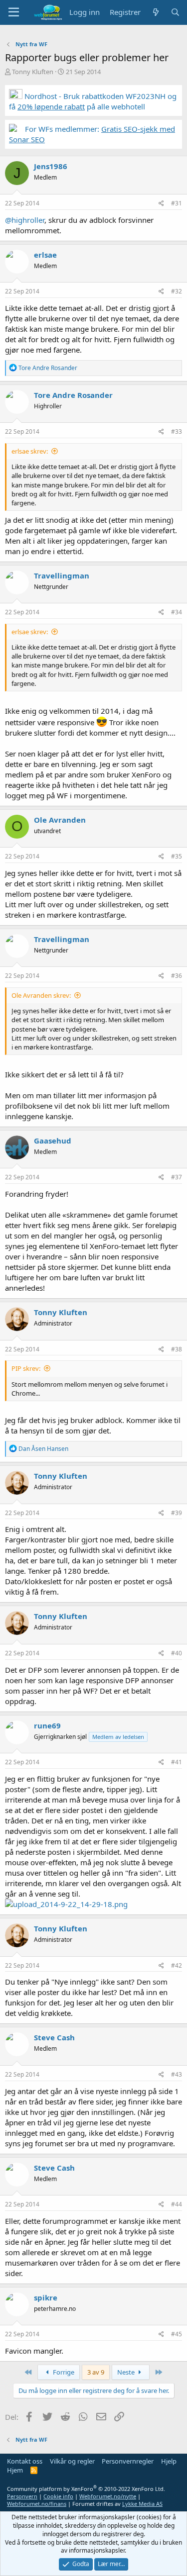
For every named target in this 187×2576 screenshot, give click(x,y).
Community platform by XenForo (86, 2489)
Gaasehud (53, 1141)
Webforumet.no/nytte (108, 2496)
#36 (177, 976)
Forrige (63, 2372)
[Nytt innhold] (155, 12)
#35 (177, 856)
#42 (177, 1965)
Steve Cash (54, 2037)
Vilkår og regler (72, 2461)
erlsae (45, 255)
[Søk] (175, 12)
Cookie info (58, 2496)
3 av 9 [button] (96, 2372)
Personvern (22, 2496)
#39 (177, 1513)
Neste (127, 2372)
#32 (177, 291)
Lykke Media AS (142, 2504)
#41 (177, 1762)
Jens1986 (51, 166)
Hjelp (169, 2461)
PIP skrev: (26, 1368)
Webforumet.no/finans (37, 2504)
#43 (177, 2074)
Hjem (15, 2470)
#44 (177, 2204)
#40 (177, 1653)
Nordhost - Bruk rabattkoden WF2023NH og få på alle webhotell (93, 101)
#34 (177, 612)
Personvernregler (128, 2461)
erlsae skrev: (30, 451)
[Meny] (14, 12)
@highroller (25, 220)
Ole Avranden (60, 820)
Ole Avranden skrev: (41, 995)
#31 (177, 203)
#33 (177, 431)
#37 (177, 1177)
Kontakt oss (25, 2461)
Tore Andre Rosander (73, 395)
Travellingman (62, 575)
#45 (177, 2334)
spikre (46, 2297)
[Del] (161, 204)
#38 (177, 1349)
